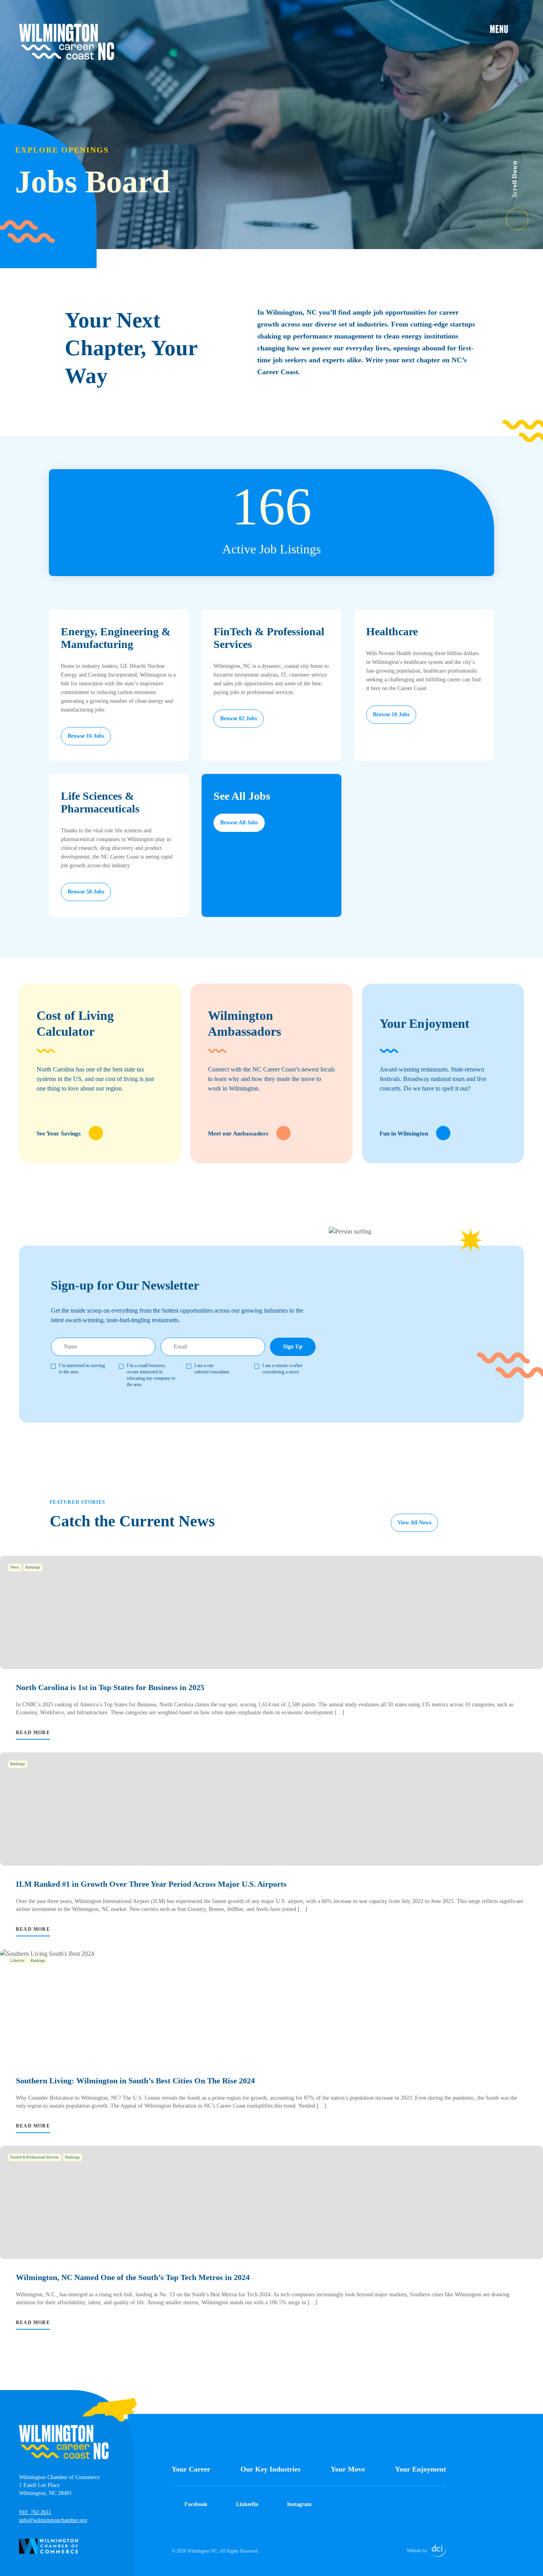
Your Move (348, 2469)
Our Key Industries (271, 2469)
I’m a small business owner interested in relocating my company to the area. (151, 1375)
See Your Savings (59, 1133)
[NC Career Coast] (67, 42)
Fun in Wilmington (404, 1133)
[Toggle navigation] (507, 29)
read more (33, 1733)
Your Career (191, 2469)
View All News (414, 1523)
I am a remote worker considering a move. (282, 1369)
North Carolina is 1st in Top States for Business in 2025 (110, 1687)
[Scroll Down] (525, 214)
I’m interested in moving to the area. (82, 1369)
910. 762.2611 (35, 2512)
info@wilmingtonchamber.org (53, 2520)
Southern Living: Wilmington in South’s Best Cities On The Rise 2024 (135, 2081)
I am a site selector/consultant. (212, 1369)
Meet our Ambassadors (238, 1133)
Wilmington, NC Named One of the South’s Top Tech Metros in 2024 (133, 2277)
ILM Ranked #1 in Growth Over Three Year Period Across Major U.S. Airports (151, 1884)
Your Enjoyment (421, 2469)
